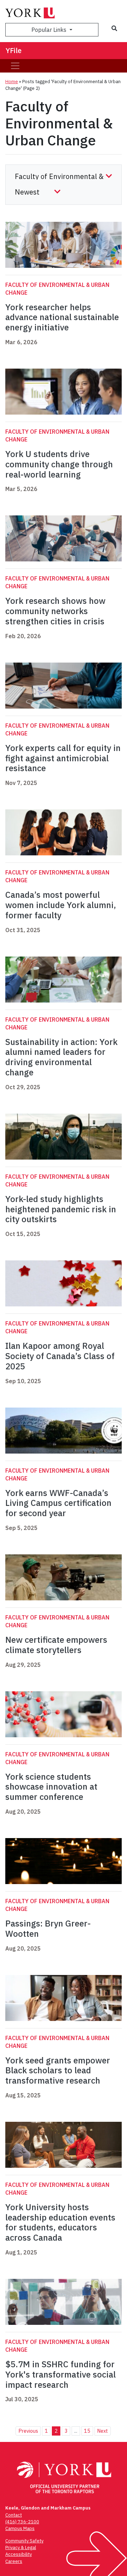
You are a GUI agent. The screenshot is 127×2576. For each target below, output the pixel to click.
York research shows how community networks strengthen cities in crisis (55, 611)
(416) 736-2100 (22, 2522)
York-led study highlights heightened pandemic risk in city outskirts (61, 1209)
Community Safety (24, 2541)
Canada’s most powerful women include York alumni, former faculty (61, 905)
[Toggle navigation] (15, 66)
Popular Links (50, 30)
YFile (14, 50)
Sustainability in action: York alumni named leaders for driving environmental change (61, 1057)
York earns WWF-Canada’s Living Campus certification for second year (58, 1503)
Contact (14, 2515)
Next (102, 2431)
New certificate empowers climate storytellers (56, 1645)
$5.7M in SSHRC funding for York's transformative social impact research (61, 2374)
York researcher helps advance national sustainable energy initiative (62, 317)
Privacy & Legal (21, 2548)
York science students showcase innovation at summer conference (51, 1787)
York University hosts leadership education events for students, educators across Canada (60, 2222)
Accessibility (19, 2554)
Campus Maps (20, 2528)
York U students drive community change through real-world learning (59, 464)
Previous (28, 2431)
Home (12, 82)
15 (87, 2431)
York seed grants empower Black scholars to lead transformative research (58, 2070)
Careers (14, 2561)
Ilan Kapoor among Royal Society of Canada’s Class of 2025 (60, 1356)
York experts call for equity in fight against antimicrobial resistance (63, 758)
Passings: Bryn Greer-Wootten (48, 1928)
